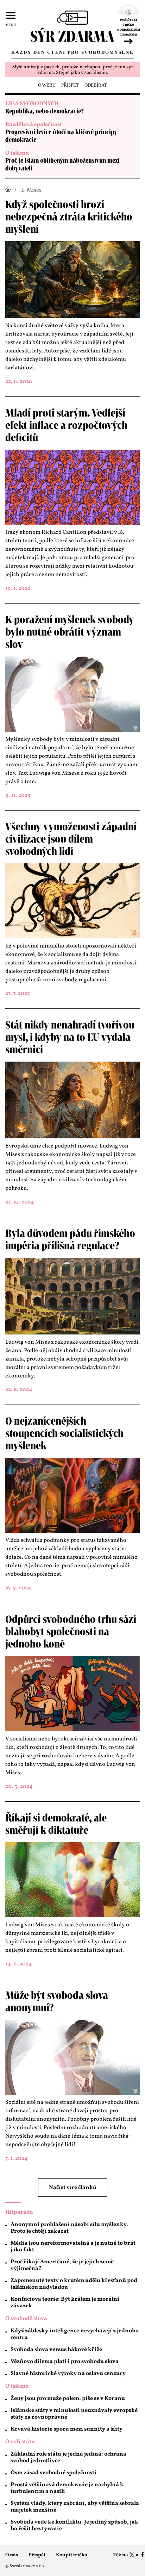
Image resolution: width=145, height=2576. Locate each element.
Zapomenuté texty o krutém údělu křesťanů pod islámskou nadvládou (74, 2284)
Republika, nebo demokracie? (45, 112)
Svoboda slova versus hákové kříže (56, 2350)
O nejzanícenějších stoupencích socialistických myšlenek (64, 1434)
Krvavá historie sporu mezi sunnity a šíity (67, 2429)
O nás (12, 2555)
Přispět (37, 2555)
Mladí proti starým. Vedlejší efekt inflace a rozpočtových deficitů (66, 426)
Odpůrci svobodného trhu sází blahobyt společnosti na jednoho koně (71, 1632)
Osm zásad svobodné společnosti (53, 2473)
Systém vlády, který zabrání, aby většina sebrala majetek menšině (75, 2507)
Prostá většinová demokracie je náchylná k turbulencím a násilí (67, 2488)
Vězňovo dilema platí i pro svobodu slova (65, 2362)
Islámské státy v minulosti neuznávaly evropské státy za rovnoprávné (74, 2414)
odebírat (96, 85)
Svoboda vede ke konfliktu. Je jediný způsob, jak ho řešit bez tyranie (74, 2525)
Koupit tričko (72, 2555)
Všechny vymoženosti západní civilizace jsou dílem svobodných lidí (71, 839)
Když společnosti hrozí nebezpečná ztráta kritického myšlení (69, 217)
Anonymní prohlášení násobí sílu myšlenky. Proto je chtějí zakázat (69, 2228)
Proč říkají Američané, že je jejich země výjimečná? (62, 2265)
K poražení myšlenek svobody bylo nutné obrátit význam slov (70, 632)
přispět (70, 85)
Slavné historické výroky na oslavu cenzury (68, 2374)
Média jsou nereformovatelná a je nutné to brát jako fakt (73, 2247)
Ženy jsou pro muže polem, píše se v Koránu (68, 2399)
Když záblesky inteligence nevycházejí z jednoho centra (75, 2334)
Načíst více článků (73, 2188)
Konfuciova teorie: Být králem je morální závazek (65, 2303)
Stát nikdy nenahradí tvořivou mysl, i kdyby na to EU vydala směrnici (70, 1038)
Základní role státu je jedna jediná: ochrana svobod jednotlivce (68, 2458)
